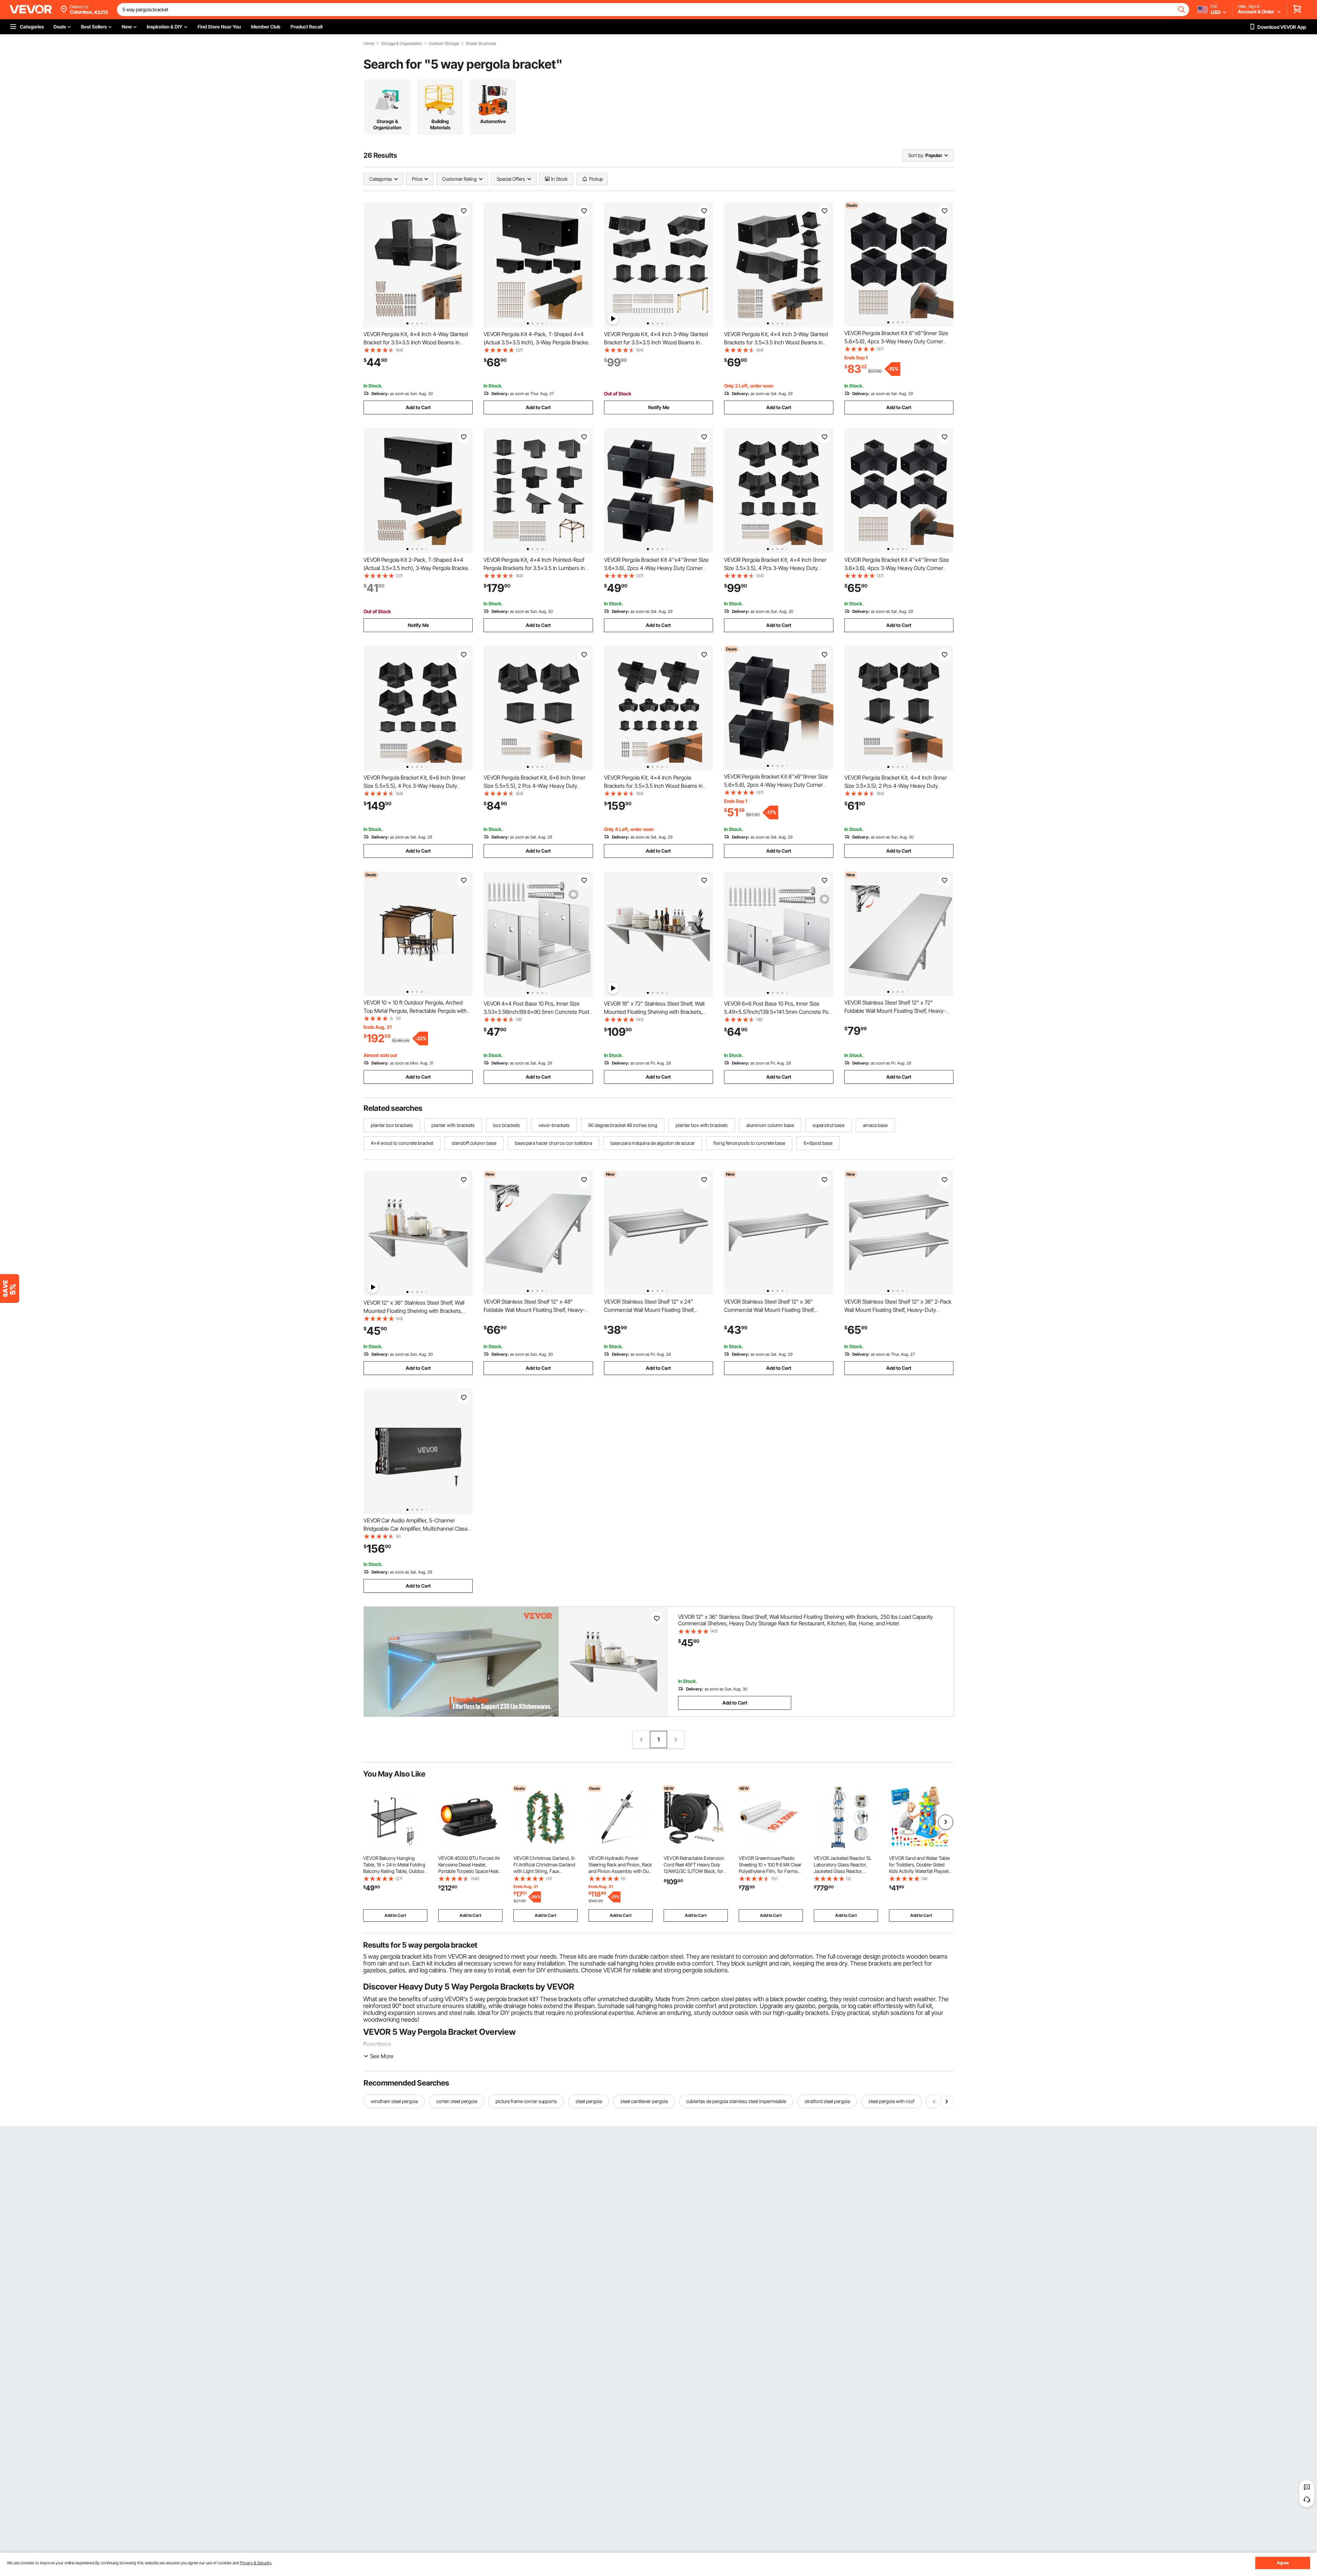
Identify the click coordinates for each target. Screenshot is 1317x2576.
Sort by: (916, 155)
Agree (1283, 2563)
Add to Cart (418, 407)
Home (369, 44)
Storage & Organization (401, 44)
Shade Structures (481, 44)
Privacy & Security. (256, 2563)
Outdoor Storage (444, 44)
